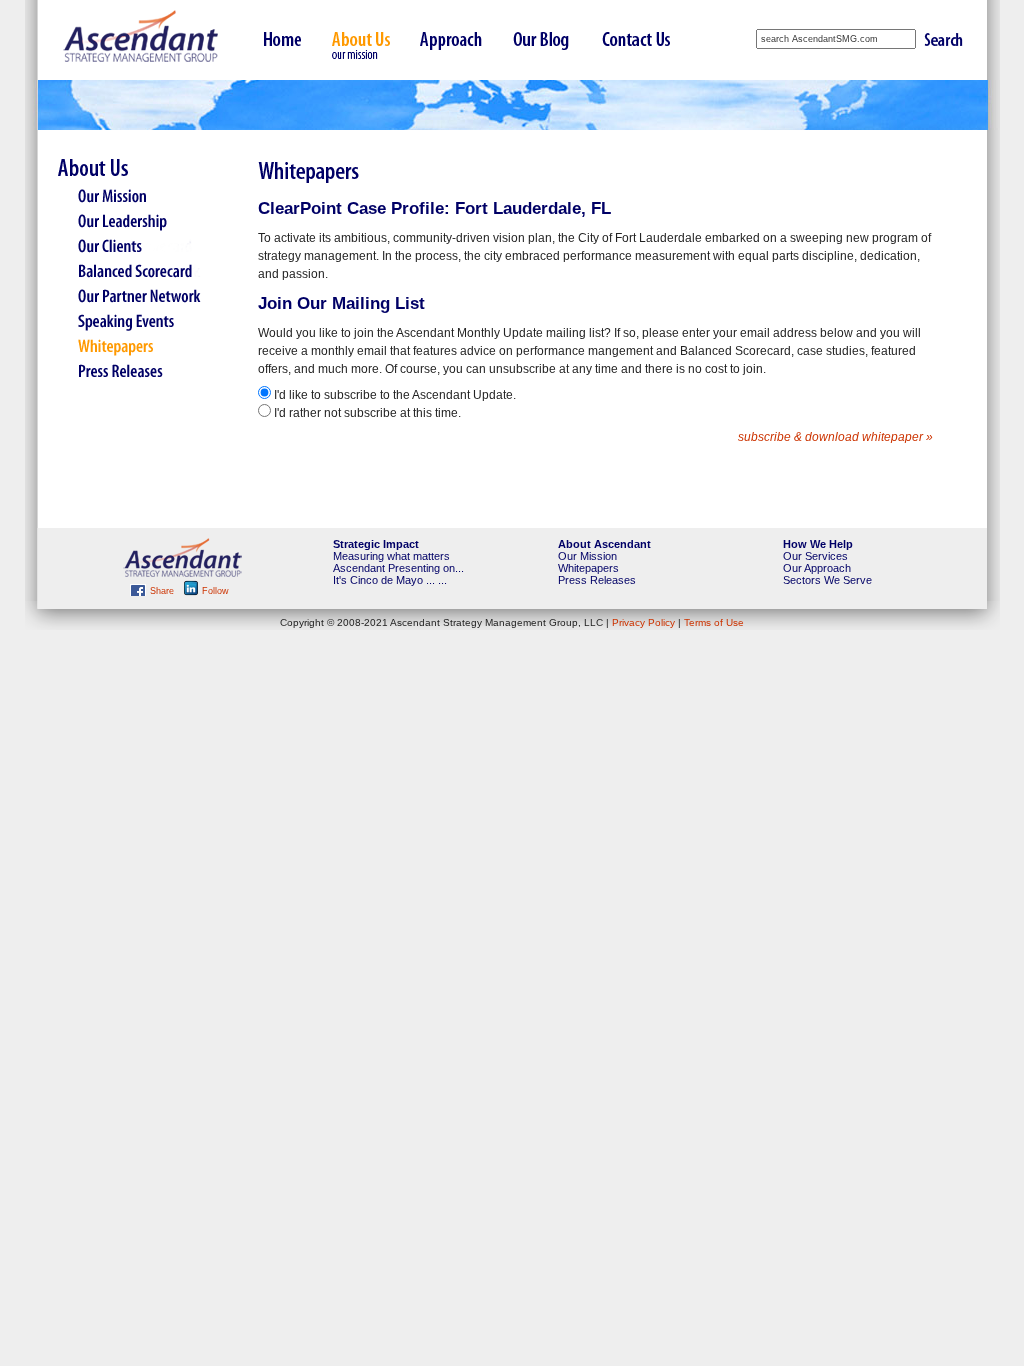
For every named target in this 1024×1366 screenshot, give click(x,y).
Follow (214, 591)
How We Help (818, 544)
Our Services (815, 556)
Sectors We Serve (827, 580)
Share (162, 591)
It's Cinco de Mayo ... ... (390, 580)
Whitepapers (588, 568)
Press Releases (597, 580)
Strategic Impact (376, 544)
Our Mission (587, 556)
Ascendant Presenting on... (398, 568)
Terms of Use (714, 622)
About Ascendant (604, 544)
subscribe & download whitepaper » (835, 437)
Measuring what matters (391, 556)
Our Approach (817, 568)
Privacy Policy (643, 622)
